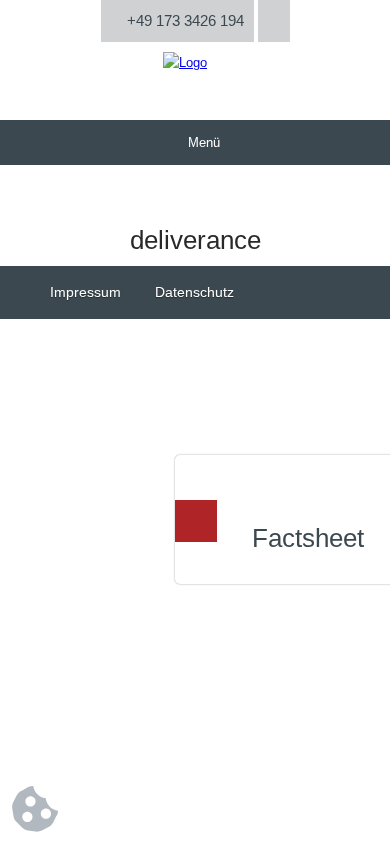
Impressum (85, 292)
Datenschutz (194, 292)
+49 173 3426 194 (183, 20)
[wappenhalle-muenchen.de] (185, 62)
